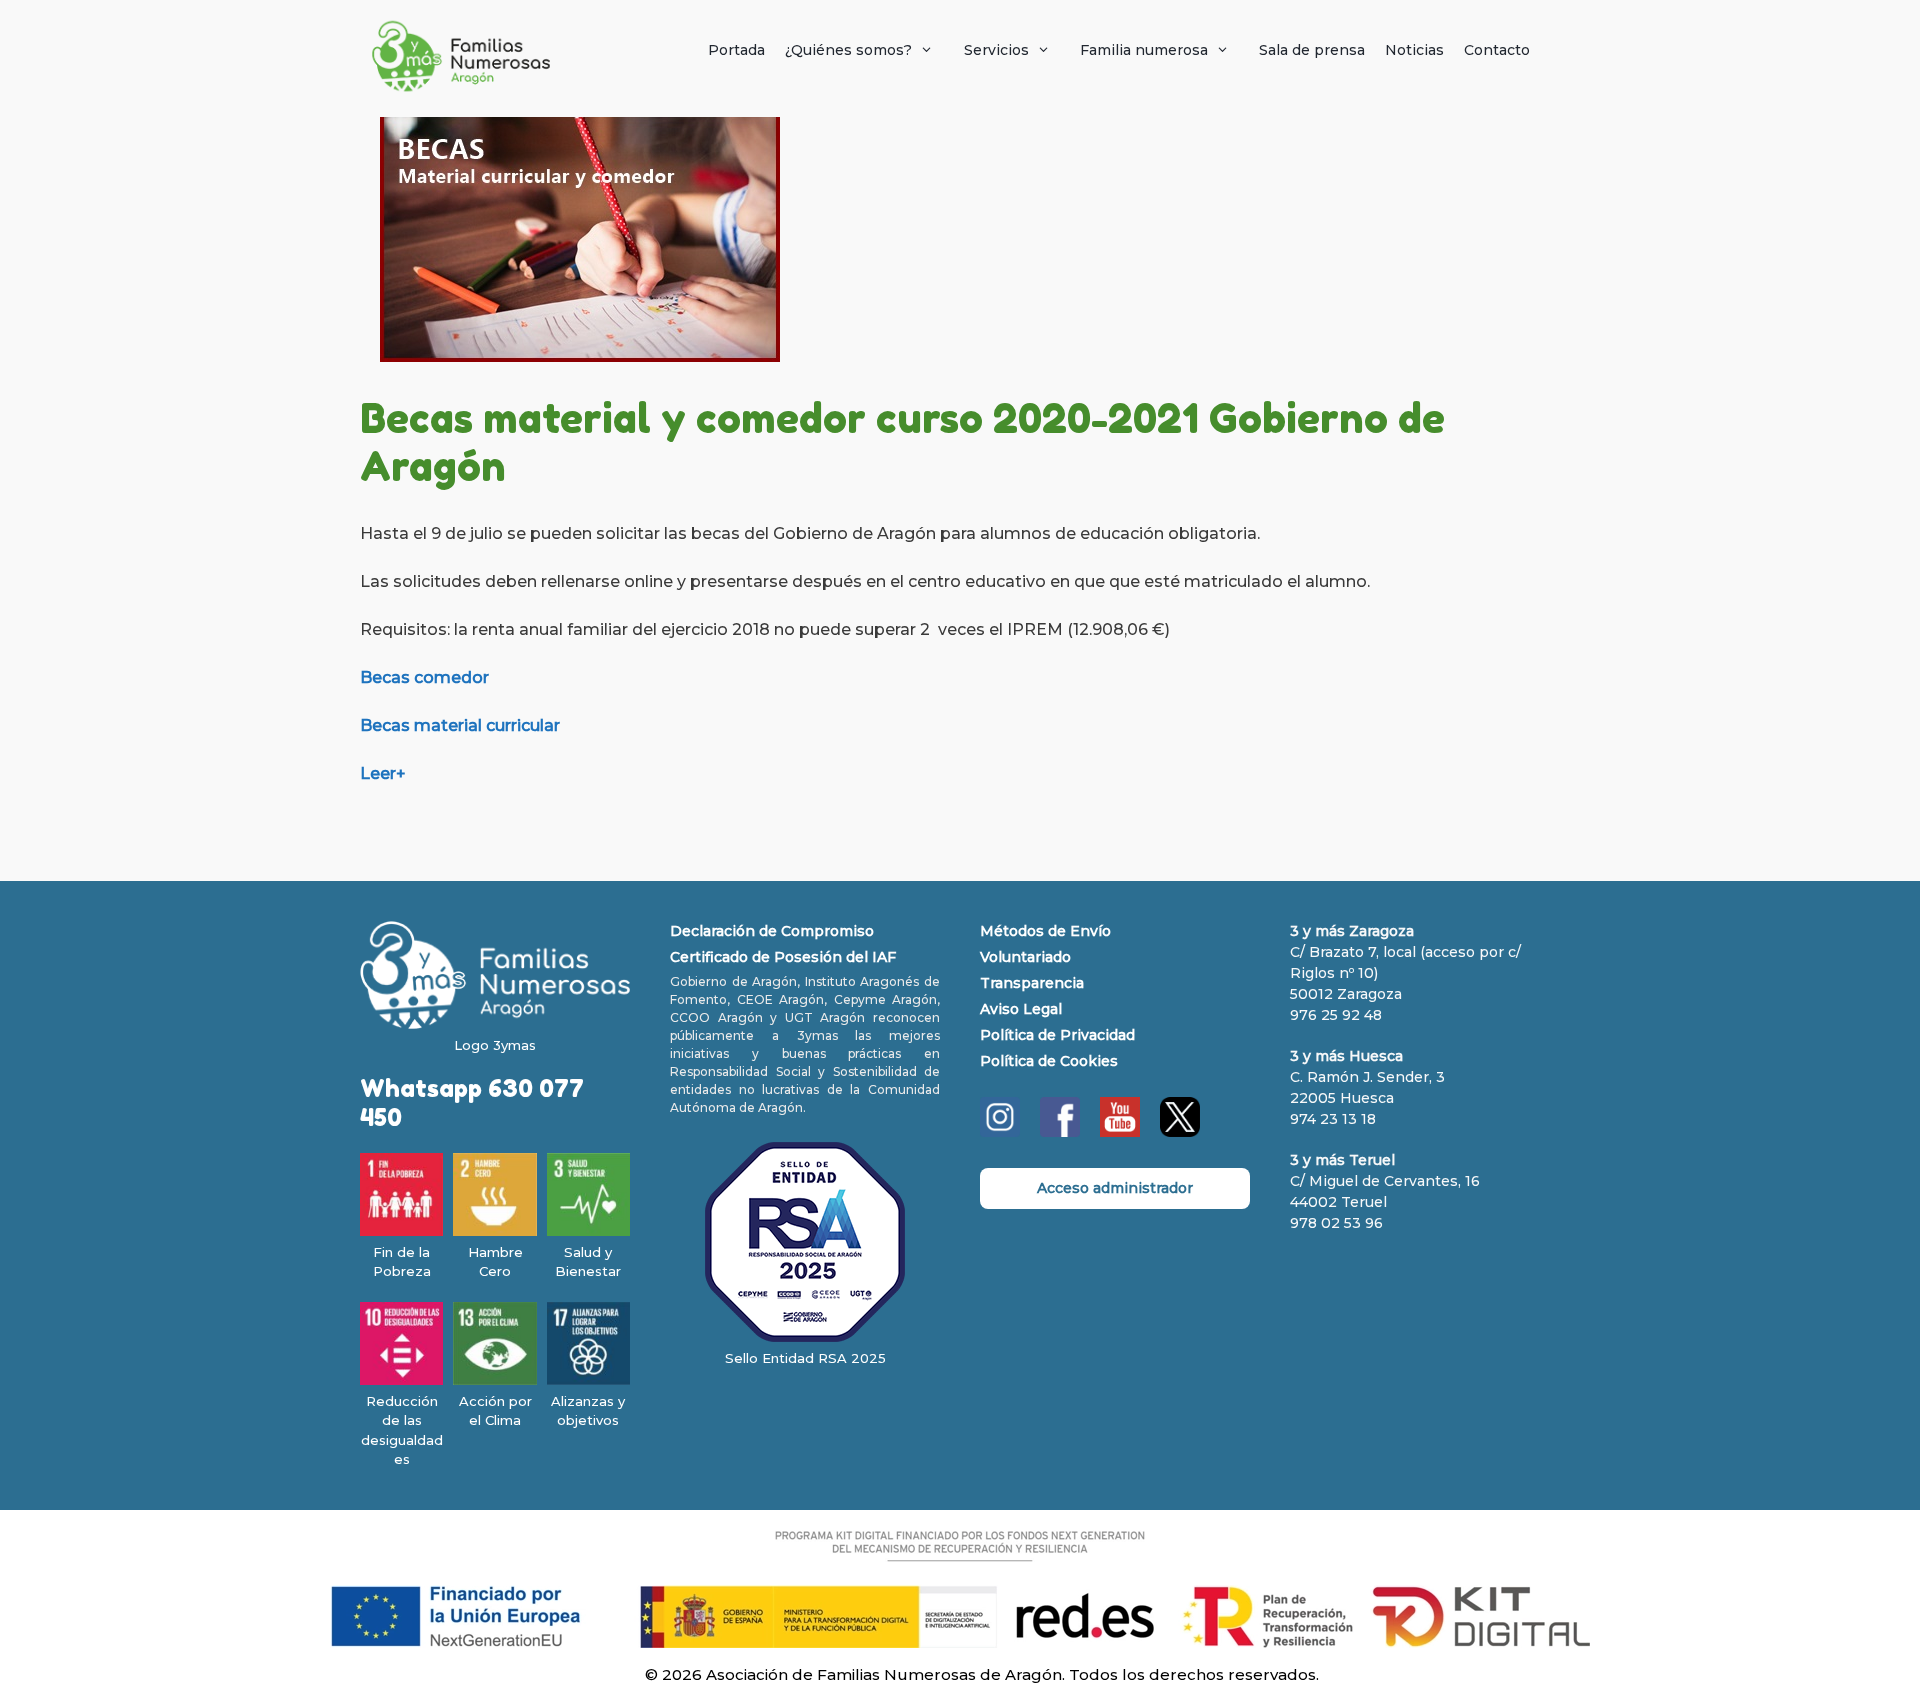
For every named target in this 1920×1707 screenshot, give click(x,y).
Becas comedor (424, 677)
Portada (736, 50)
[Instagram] (1000, 1132)
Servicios (996, 50)
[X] (1180, 1132)
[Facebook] (1060, 1132)
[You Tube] (1120, 1132)
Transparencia (1032, 983)
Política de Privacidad (1057, 1035)
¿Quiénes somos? (848, 50)
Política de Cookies (1049, 1061)
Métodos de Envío (1045, 931)
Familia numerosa (1144, 50)
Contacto (1497, 50)
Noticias (1414, 50)
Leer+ (383, 773)
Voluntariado (1025, 957)
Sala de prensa (1312, 50)
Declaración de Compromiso (772, 931)
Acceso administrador (1115, 1188)
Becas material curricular (460, 725)
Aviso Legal (1021, 1009)
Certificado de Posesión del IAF (783, 957)
